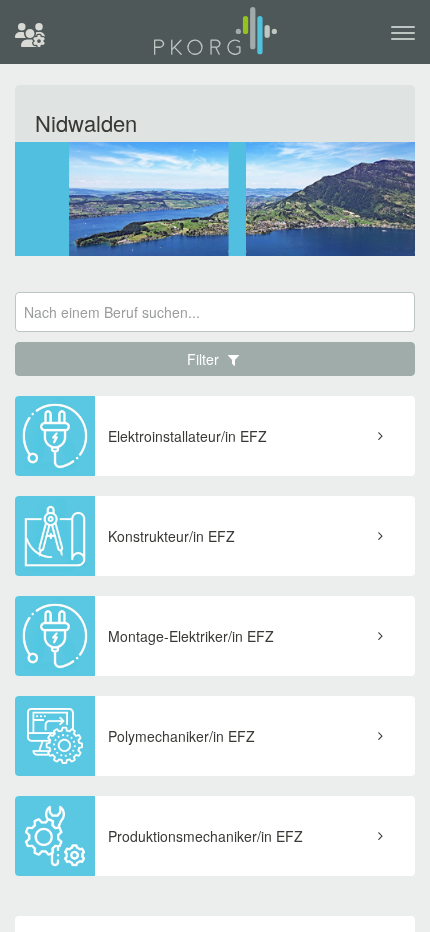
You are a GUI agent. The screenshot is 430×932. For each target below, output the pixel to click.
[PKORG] (215, 39)
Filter (205, 359)
